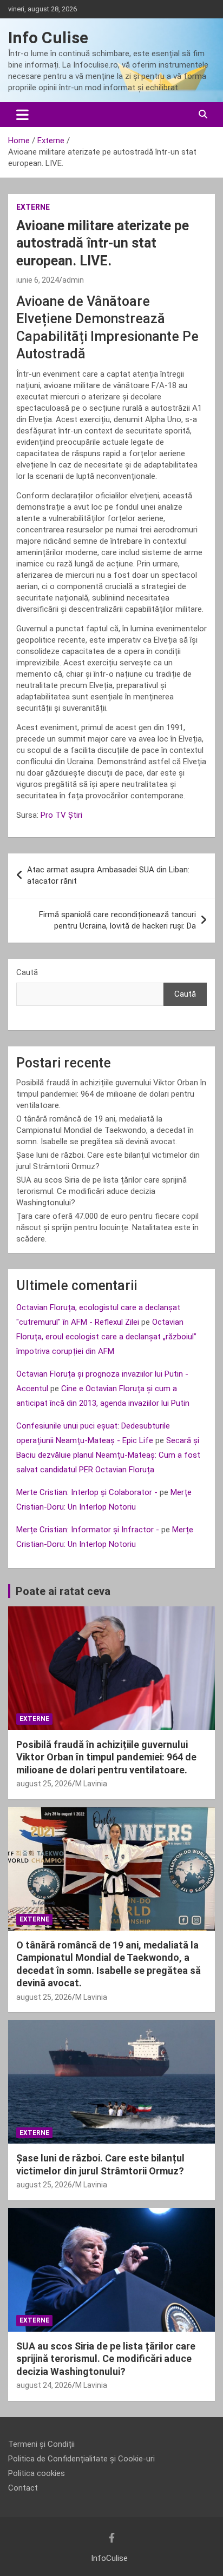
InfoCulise (109, 2558)
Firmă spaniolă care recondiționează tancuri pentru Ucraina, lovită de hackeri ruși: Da (117, 920)
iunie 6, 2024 (38, 280)
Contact (23, 2488)
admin (73, 280)
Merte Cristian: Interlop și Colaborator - (87, 1492)
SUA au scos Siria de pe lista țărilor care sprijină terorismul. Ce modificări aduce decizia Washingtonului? (101, 1191)
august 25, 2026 (44, 1784)
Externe (33, 207)
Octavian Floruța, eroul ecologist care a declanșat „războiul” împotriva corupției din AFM (106, 1337)
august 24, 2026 (44, 2385)
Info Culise (48, 38)
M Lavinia (91, 1784)
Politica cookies (37, 2473)
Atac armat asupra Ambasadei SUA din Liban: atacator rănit (108, 875)
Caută (27, 972)
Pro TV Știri (61, 815)
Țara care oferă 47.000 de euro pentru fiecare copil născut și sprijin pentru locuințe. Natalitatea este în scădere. (107, 1227)
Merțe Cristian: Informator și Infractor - (88, 1530)
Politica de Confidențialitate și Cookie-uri (81, 2459)
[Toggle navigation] (22, 115)
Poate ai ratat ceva (63, 1591)
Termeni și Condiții (41, 2444)
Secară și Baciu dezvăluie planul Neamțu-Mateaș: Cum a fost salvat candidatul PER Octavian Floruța (108, 1455)
